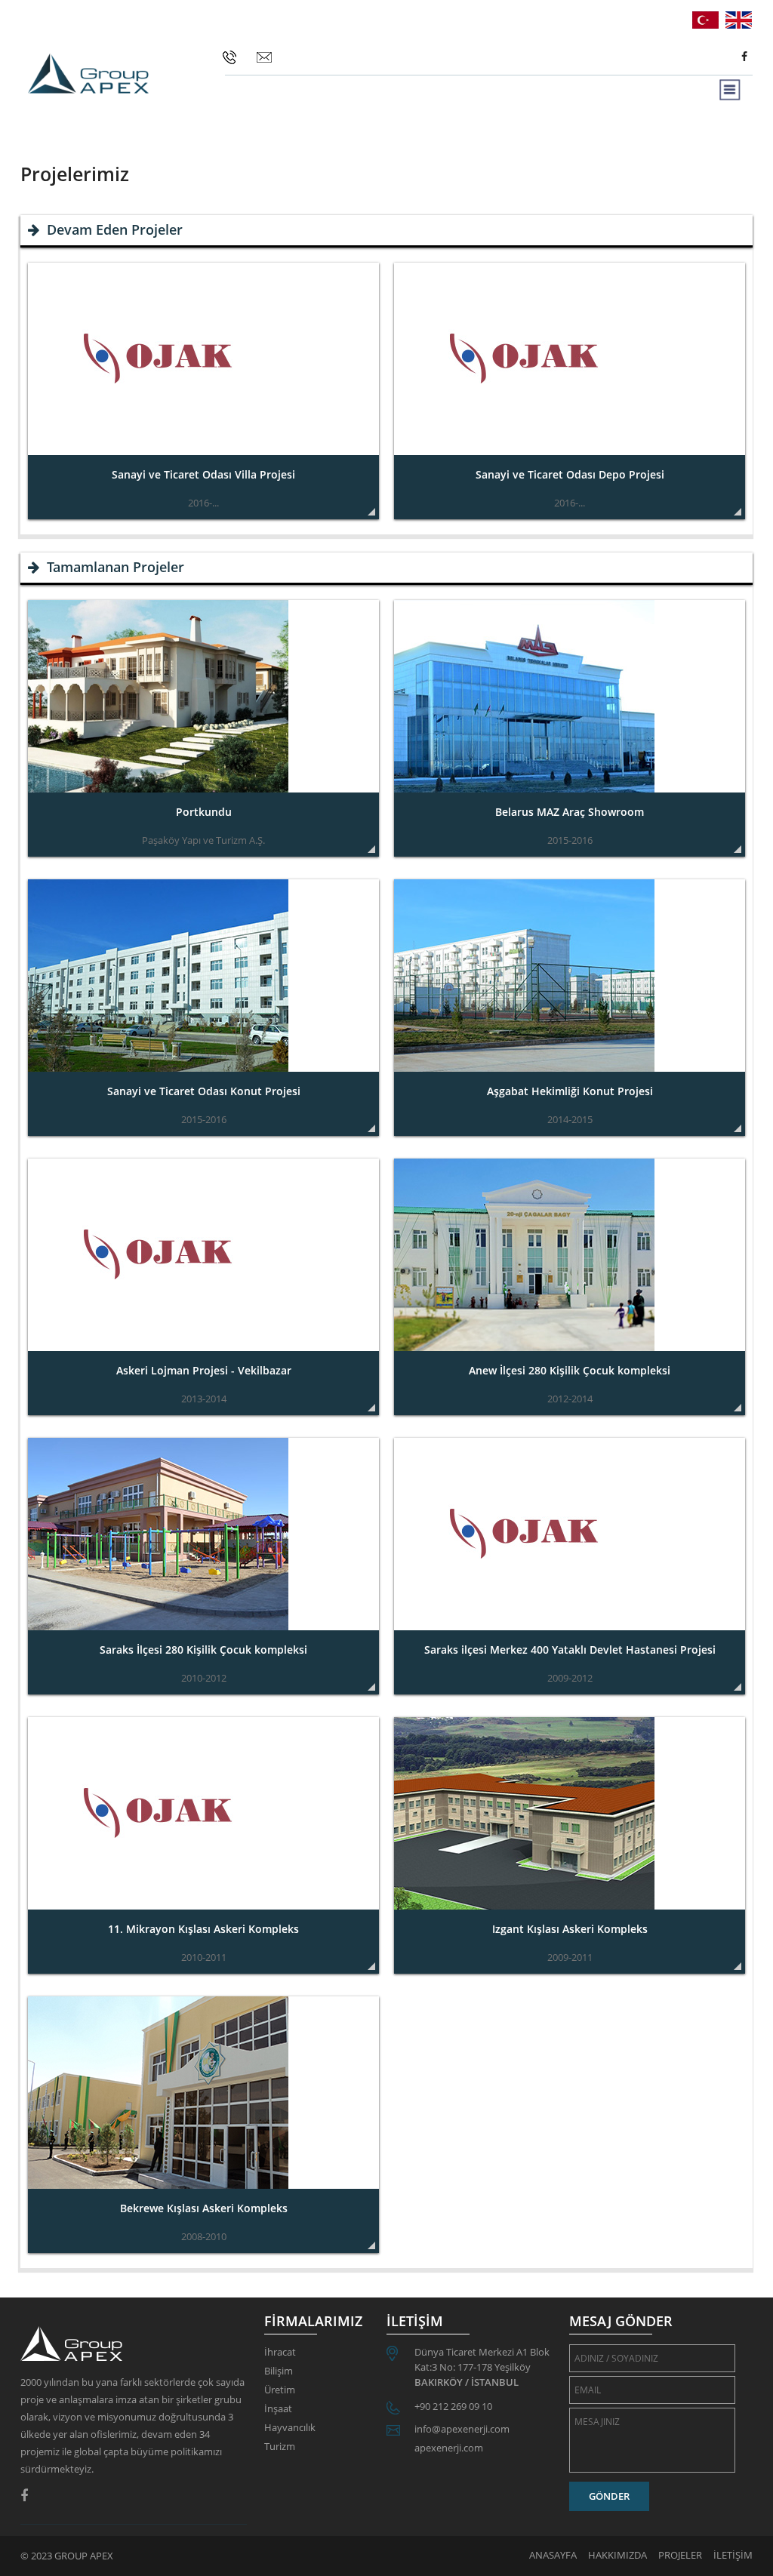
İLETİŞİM (733, 2555)
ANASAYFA (553, 2555)
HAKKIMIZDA (617, 2555)
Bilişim (279, 2371)
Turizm (280, 2446)
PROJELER (680, 2555)
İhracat (280, 2352)
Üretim (280, 2390)
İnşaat (278, 2408)
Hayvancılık (290, 2427)
